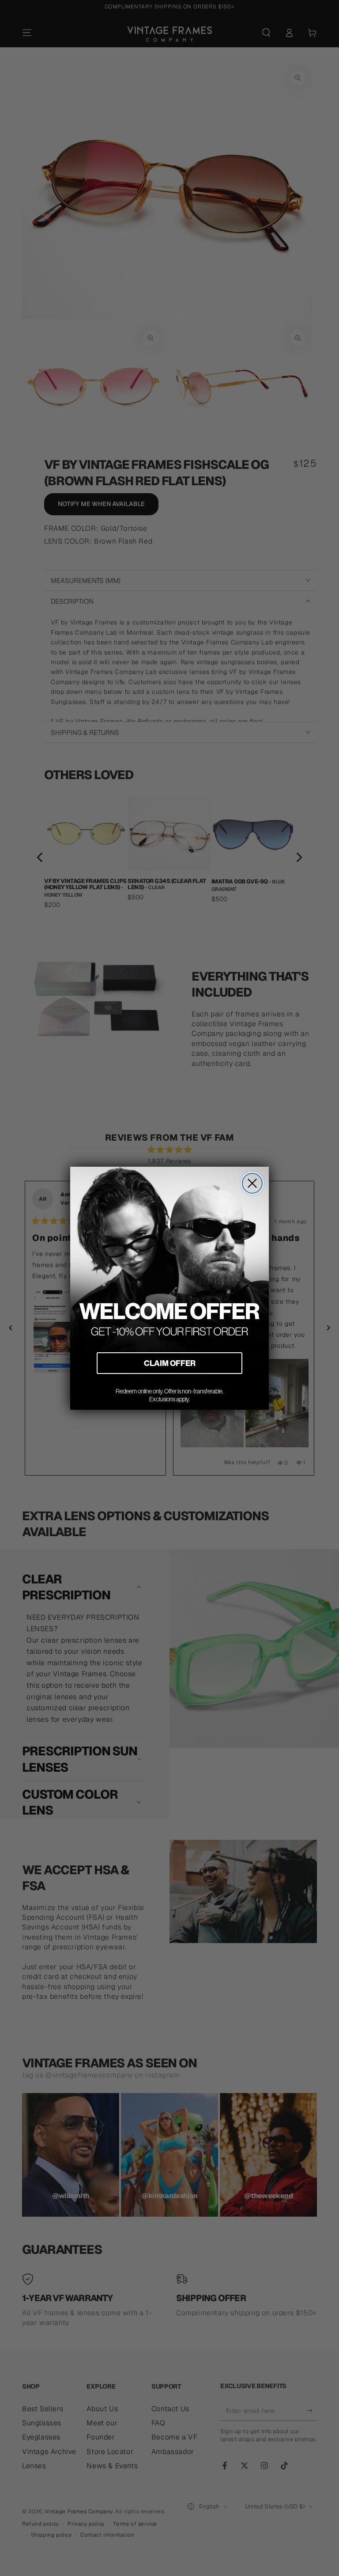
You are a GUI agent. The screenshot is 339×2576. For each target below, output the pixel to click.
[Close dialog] (252, 1183)
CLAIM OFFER (170, 1363)
